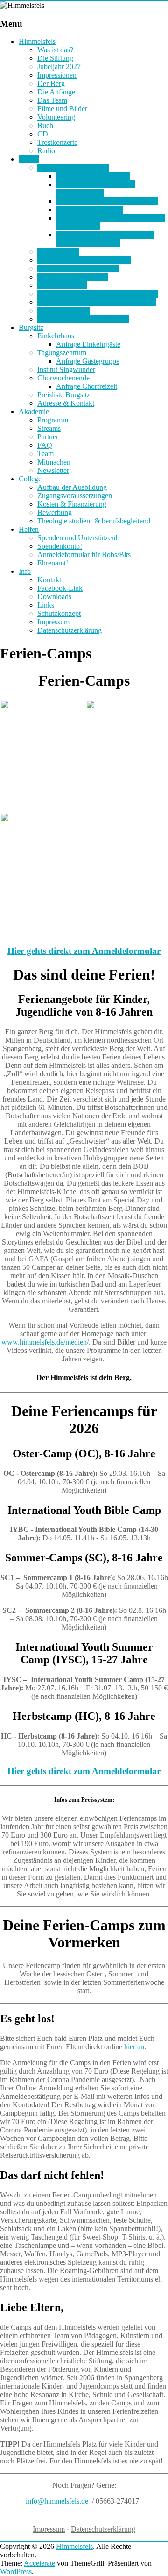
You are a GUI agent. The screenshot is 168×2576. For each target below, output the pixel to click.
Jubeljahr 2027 (59, 67)
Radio (46, 151)
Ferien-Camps (58, 252)
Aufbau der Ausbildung (72, 487)
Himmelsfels (37, 41)
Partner (48, 437)
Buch (45, 125)
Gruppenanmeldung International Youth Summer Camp (105, 239)
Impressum (53, 622)
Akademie (34, 411)
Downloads (54, 597)
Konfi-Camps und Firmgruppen (84, 260)
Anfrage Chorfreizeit (87, 386)
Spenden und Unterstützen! (77, 538)
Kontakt (49, 580)
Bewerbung (55, 512)
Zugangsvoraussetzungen (75, 496)
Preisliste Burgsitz (64, 395)
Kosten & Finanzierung (72, 504)
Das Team (52, 100)
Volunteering (56, 117)
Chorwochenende (63, 378)
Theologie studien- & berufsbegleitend (94, 521)
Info (25, 571)
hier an (134, 2047)
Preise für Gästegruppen (73, 277)
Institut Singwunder (66, 369)
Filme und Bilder (62, 109)
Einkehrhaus (56, 336)
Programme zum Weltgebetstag (83, 319)
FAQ (45, 445)
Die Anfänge (56, 92)
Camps (29, 159)
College (30, 479)
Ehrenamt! (53, 563)
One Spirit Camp (62, 285)
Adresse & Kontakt (66, 403)
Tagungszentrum (62, 353)
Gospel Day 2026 (63, 311)
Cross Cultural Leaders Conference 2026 (98, 294)
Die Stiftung (55, 58)
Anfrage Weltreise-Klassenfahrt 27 (107, 201)
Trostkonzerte (57, 142)
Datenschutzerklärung (70, 630)
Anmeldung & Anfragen (73, 168)
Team (45, 454)
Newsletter (53, 470)
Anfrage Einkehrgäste (88, 344)
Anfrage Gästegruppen (90, 210)
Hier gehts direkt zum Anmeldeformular (84, 951)
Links (46, 605)
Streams (49, 428)
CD (43, 134)
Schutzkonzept (59, 613)
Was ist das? (55, 50)
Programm (53, 420)
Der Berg (51, 83)
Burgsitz (31, 327)
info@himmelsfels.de (57, 2501)
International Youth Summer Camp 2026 (97, 302)
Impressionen (57, 75)
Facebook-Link (60, 588)
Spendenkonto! (60, 546)
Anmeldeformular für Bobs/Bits (84, 555)
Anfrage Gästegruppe (88, 361)
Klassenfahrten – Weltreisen (78, 268)
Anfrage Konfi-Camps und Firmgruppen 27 (96, 189)
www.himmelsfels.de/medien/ (45, 1342)
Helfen (29, 529)
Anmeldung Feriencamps (93, 176)
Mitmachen (54, 462)
